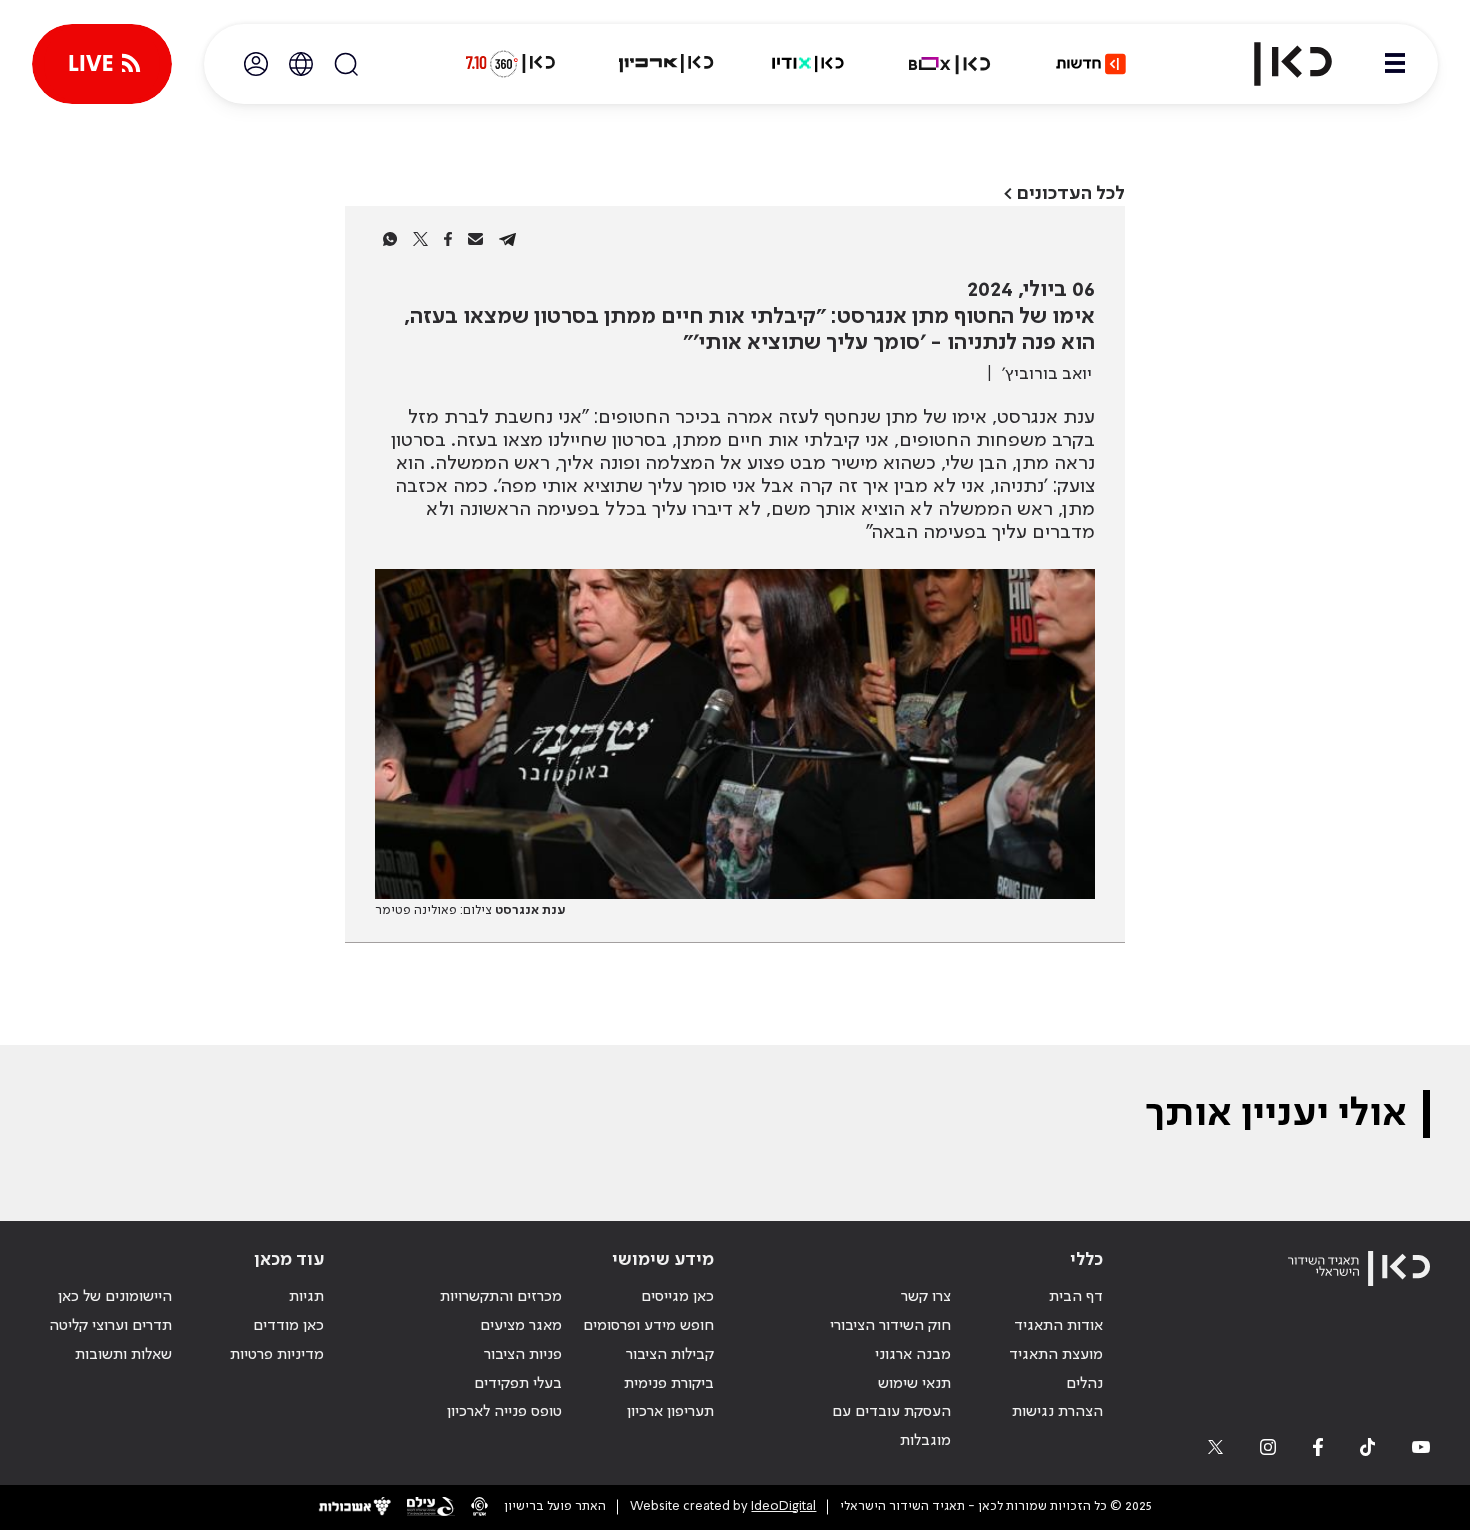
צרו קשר (926, 1297)
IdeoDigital (783, 1506)
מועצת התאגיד (1056, 1355)
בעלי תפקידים (518, 1384)
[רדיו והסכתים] (808, 64)
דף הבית (1076, 1297)
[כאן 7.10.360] (510, 64)
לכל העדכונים (1071, 193)
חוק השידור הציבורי (890, 1326)
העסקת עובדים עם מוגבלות (891, 1426)
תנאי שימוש (914, 1384)
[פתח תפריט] (1395, 64)
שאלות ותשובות (123, 1355)
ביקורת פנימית (669, 1384)
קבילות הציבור (670, 1355)
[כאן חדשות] (1091, 64)
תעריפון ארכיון (670, 1411)
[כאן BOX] (950, 64)
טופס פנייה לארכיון (504, 1412)
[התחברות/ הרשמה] (256, 64)
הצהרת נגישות (1057, 1412)
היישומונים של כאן (115, 1297)
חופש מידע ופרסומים (648, 1326)
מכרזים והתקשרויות (501, 1297)
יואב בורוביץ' (1047, 374)
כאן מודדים (288, 1326)
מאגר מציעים (521, 1326)
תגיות (306, 1297)
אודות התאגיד (1058, 1326)
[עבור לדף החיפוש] (346, 64)
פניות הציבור (523, 1355)
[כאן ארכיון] (666, 64)
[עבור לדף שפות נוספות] (301, 64)
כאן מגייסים (677, 1297)
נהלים (1084, 1384)
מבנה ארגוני (913, 1355)
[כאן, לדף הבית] (1276, 64)
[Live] (102, 64)
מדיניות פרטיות (277, 1355)
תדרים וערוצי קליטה (110, 1326)
